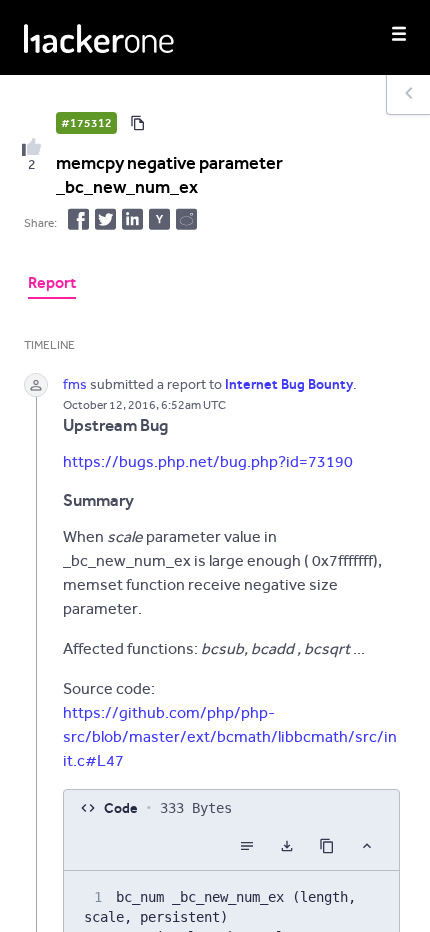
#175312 (86, 123)
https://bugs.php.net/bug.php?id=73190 (208, 461)
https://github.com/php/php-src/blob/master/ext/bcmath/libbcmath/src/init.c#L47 (230, 736)
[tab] (52, 285)
